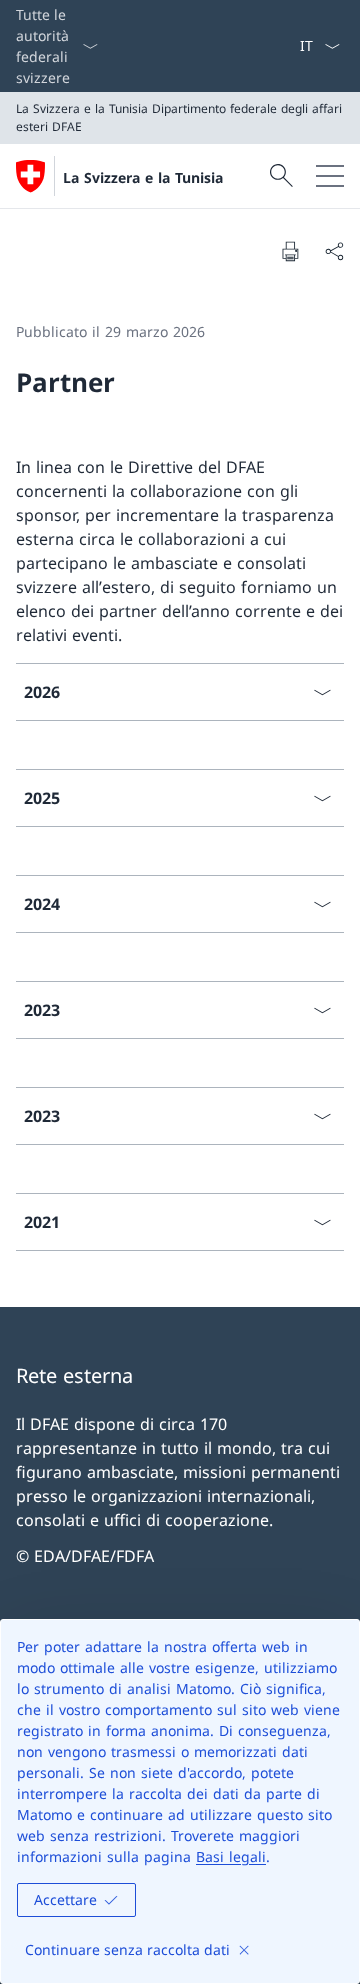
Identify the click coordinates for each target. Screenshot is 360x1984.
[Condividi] (334, 251)
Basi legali (231, 1856)
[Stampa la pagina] (290, 251)
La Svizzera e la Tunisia (143, 177)
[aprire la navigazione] (330, 176)
